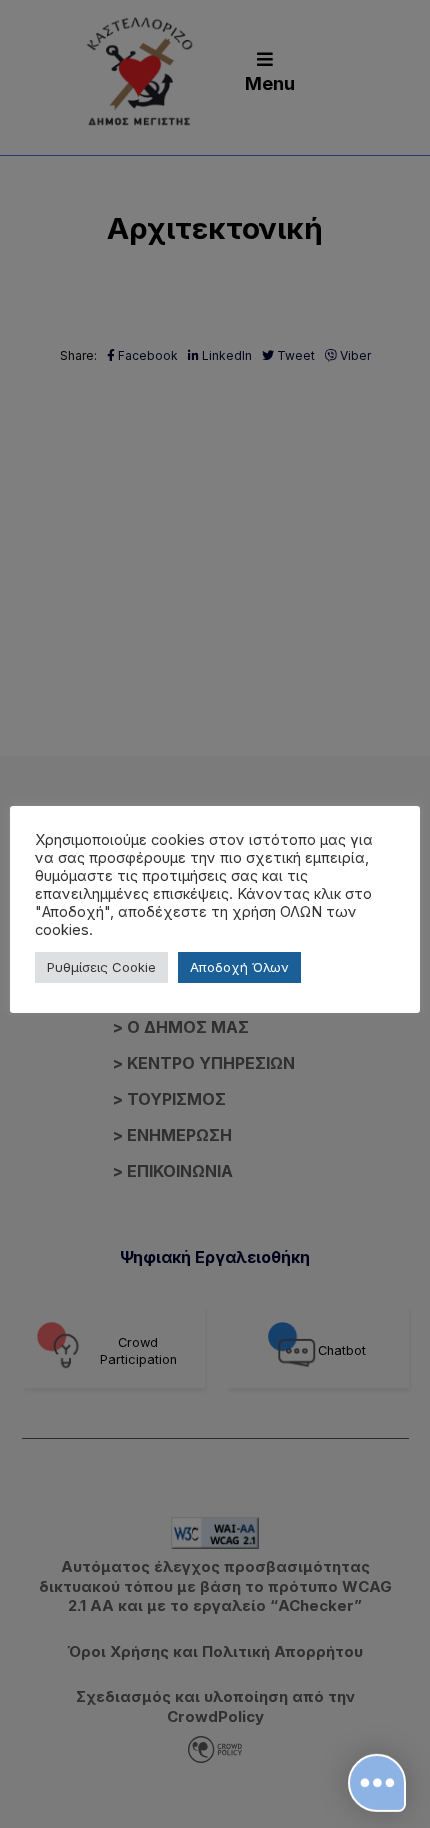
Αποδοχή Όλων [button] (239, 967)
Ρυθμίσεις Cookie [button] (101, 967)
